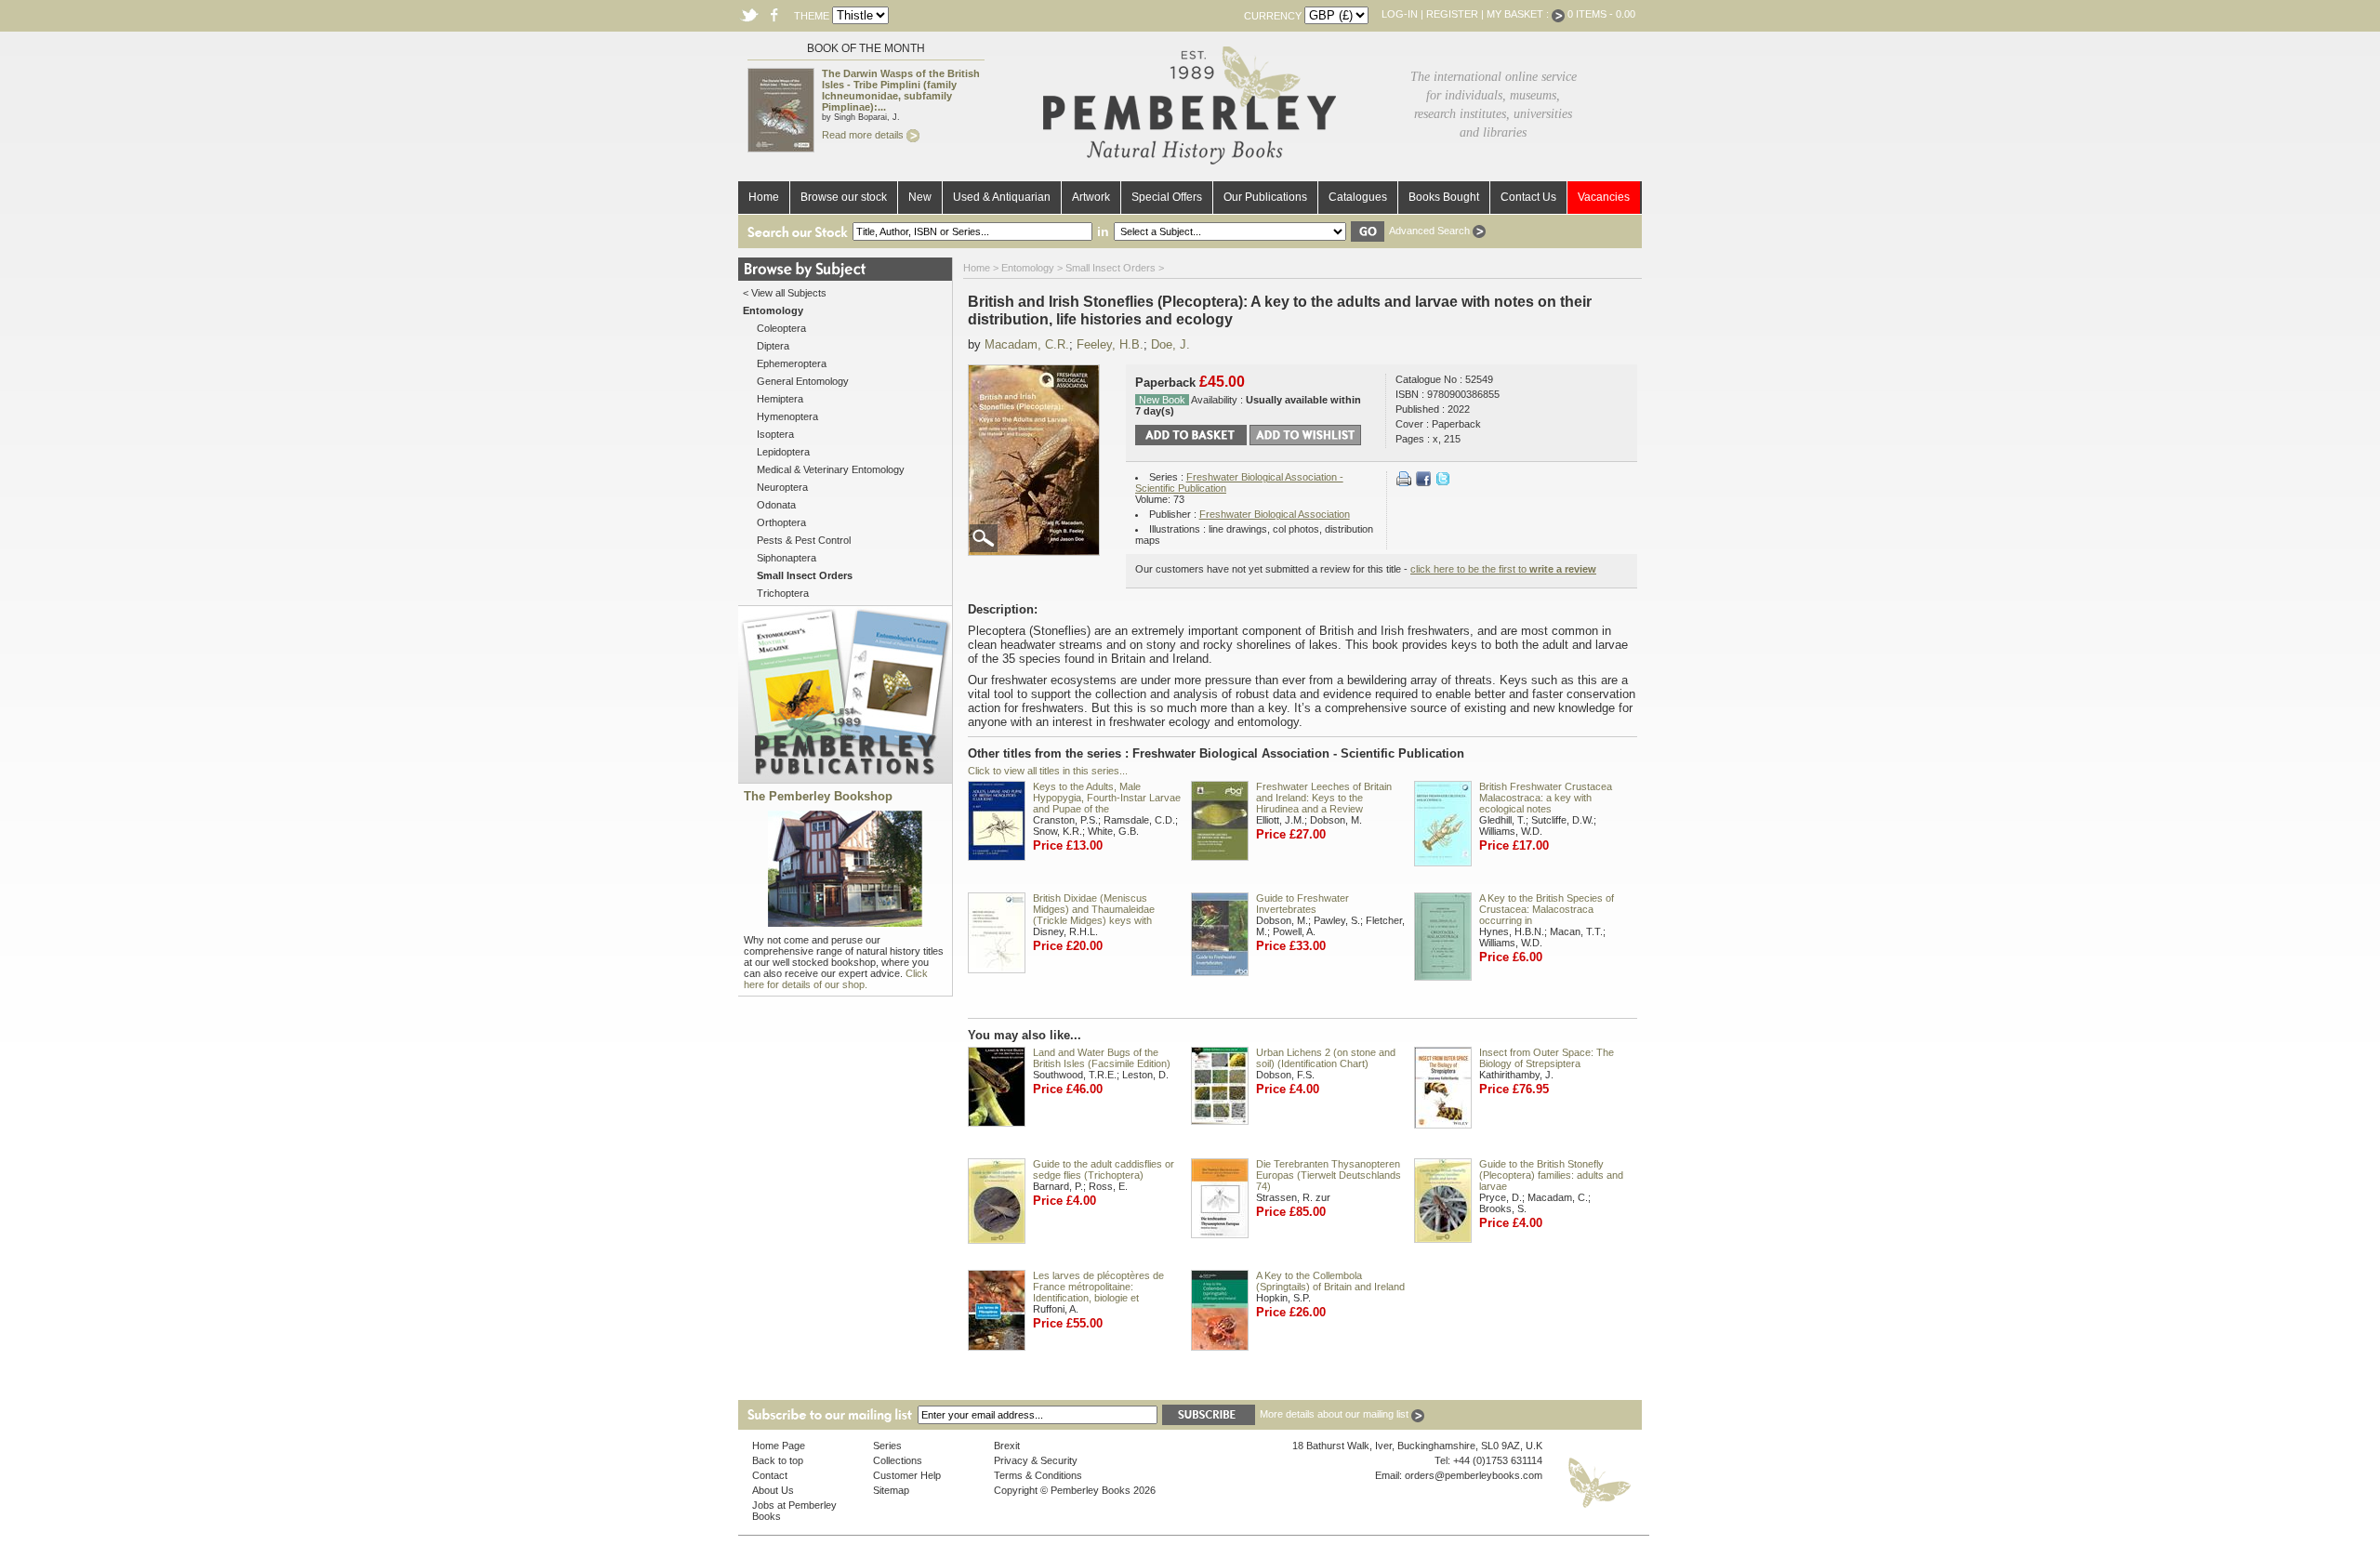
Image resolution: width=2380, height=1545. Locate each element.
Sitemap (891, 1490)
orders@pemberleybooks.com (1474, 1475)
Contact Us (1528, 197)
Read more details (864, 135)
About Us (773, 1490)
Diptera (773, 346)
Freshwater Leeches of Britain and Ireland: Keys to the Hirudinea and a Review (1324, 798)
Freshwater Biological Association (1275, 514)
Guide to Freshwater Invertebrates (1302, 904)
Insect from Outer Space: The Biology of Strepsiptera (1547, 1058)
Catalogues (1358, 197)
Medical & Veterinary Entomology (831, 469)
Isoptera (775, 434)
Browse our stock (844, 197)
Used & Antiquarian (1002, 197)
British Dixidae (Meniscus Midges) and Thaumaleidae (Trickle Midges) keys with (1094, 909)
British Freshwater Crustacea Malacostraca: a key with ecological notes (1546, 798)
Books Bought (1444, 197)
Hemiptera (780, 399)
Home (764, 197)
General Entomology (803, 381)
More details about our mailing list (1335, 1414)
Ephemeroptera (792, 363)
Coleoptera (781, 328)
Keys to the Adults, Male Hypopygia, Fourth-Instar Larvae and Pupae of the (1107, 798)
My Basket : (1519, 14)
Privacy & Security (1036, 1460)
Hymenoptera (787, 416)
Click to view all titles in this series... (1048, 771)
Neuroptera (782, 487)
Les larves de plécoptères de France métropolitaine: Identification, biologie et (1098, 1287)
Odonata (776, 505)
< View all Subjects (785, 293)
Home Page (779, 1446)
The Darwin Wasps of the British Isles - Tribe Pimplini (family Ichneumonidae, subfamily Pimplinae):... (901, 90)
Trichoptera (783, 593)
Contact (770, 1475)
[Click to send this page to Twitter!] (1443, 482)
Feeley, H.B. (1110, 344)
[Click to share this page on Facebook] (1423, 482)
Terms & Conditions (1038, 1475)
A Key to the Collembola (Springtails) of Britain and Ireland (1330, 1281)
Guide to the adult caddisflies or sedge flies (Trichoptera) (1104, 1169)
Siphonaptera (787, 558)
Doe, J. (1170, 344)
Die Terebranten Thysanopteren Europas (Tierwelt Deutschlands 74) (1329, 1175)
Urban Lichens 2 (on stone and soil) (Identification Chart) (1326, 1058)
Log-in (1400, 14)
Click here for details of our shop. (836, 979)
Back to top (778, 1460)
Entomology (1028, 268)
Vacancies (1604, 197)
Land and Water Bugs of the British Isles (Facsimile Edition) (1102, 1058)
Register (1452, 14)
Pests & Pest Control (804, 540)
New (920, 197)
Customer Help (907, 1475)
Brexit (1007, 1446)
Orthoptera (781, 522)
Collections (898, 1460)
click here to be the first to (1503, 569)
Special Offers (1167, 197)
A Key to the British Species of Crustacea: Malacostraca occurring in (1547, 909)
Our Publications (1265, 197)
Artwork (1091, 197)
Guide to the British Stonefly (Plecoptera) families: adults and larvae (1551, 1175)
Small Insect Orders (1111, 268)
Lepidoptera (783, 452)
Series (887, 1446)
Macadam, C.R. (1027, 344)
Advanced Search (1431, 231)
